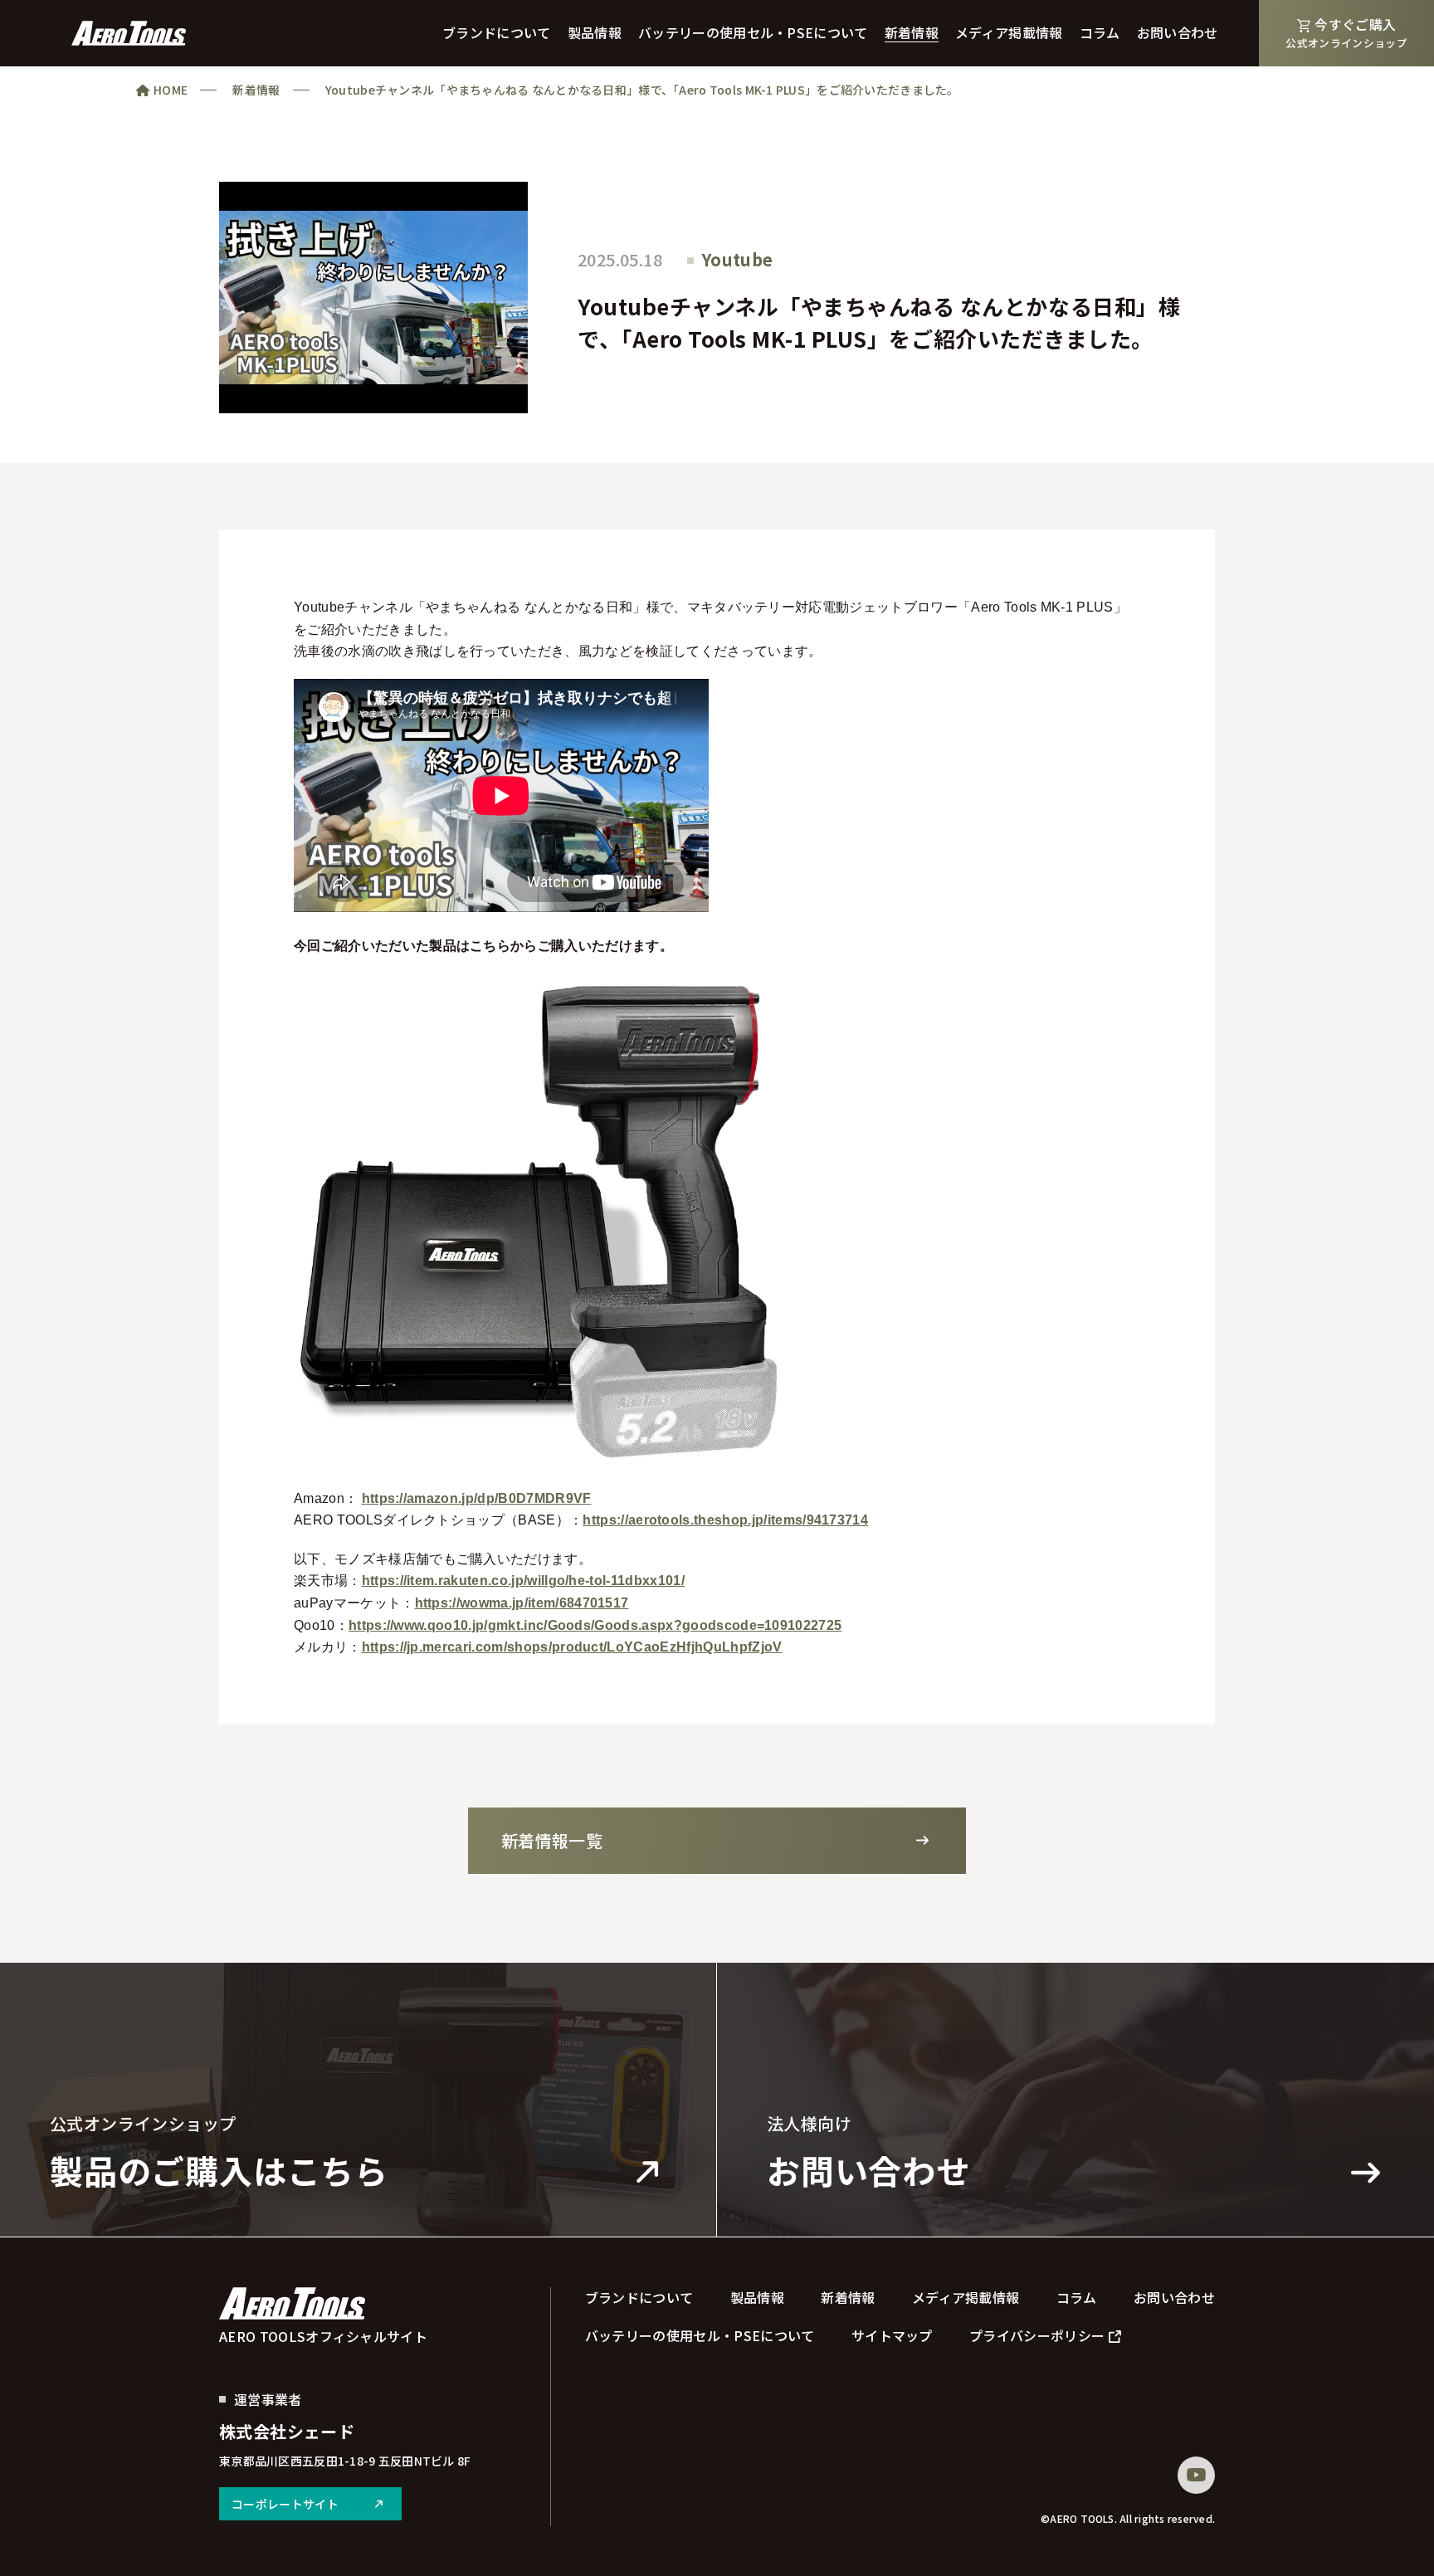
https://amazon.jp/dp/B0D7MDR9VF (477, 1498)
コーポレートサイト (285, 2504)
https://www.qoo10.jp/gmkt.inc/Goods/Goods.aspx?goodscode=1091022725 (595, 1625)
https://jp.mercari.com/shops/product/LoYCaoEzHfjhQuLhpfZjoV (572, 1647)
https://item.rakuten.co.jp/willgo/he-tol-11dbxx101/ (523, 1581)
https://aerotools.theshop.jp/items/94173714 (725, 1520)
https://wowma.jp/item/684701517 (522, 1603)
